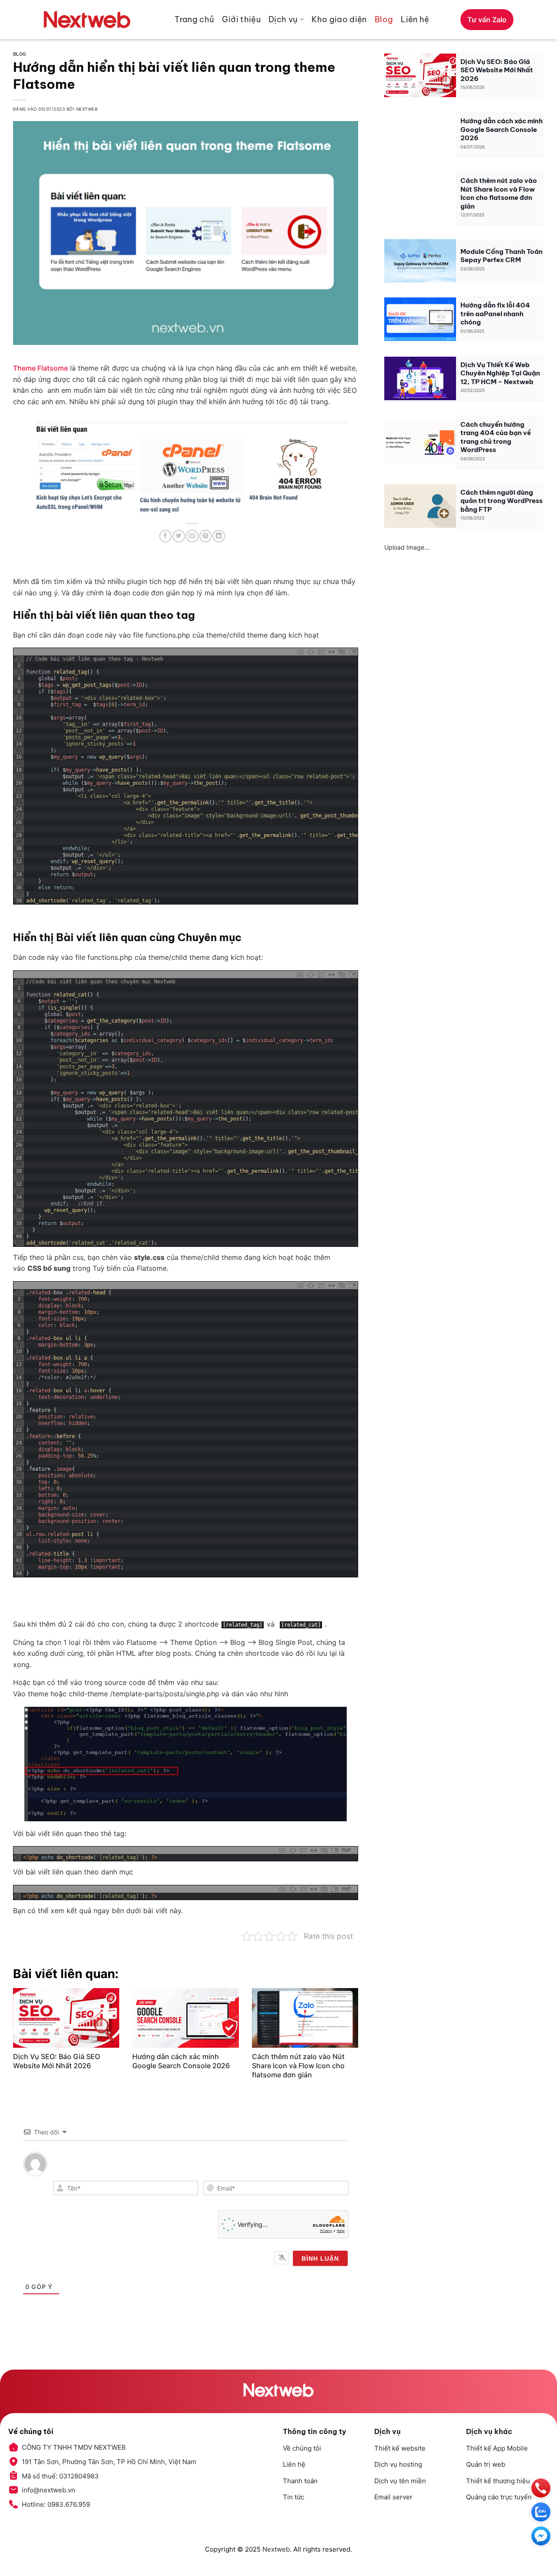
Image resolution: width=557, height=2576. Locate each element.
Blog (384, 19)
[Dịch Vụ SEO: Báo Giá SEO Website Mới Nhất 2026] (66, 2018)
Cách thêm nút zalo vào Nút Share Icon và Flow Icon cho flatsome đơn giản (298, 2066)
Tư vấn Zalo (487, 20)
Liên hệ (415, 19)
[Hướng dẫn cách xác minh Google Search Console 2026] (185, 2018)
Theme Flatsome (40, 368)
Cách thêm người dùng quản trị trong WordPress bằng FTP (502, 501)
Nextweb (276, 2549)
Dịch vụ (283, 19)
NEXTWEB (87, 109)
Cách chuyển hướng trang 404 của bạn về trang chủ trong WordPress (496, 437)
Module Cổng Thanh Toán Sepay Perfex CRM (502, 256)
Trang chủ (194, 19)
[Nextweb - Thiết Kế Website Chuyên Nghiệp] (87, 20)
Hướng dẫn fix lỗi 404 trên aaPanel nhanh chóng (495, 314)
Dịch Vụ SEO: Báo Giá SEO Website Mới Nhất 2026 (57, 2061)
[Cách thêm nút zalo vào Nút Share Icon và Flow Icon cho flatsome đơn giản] (305, 2018)
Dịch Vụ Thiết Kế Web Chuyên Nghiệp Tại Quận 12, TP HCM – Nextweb (500, 373)
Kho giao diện (339, 19)
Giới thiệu (241, 19)
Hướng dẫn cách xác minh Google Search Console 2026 (181, 2061)
